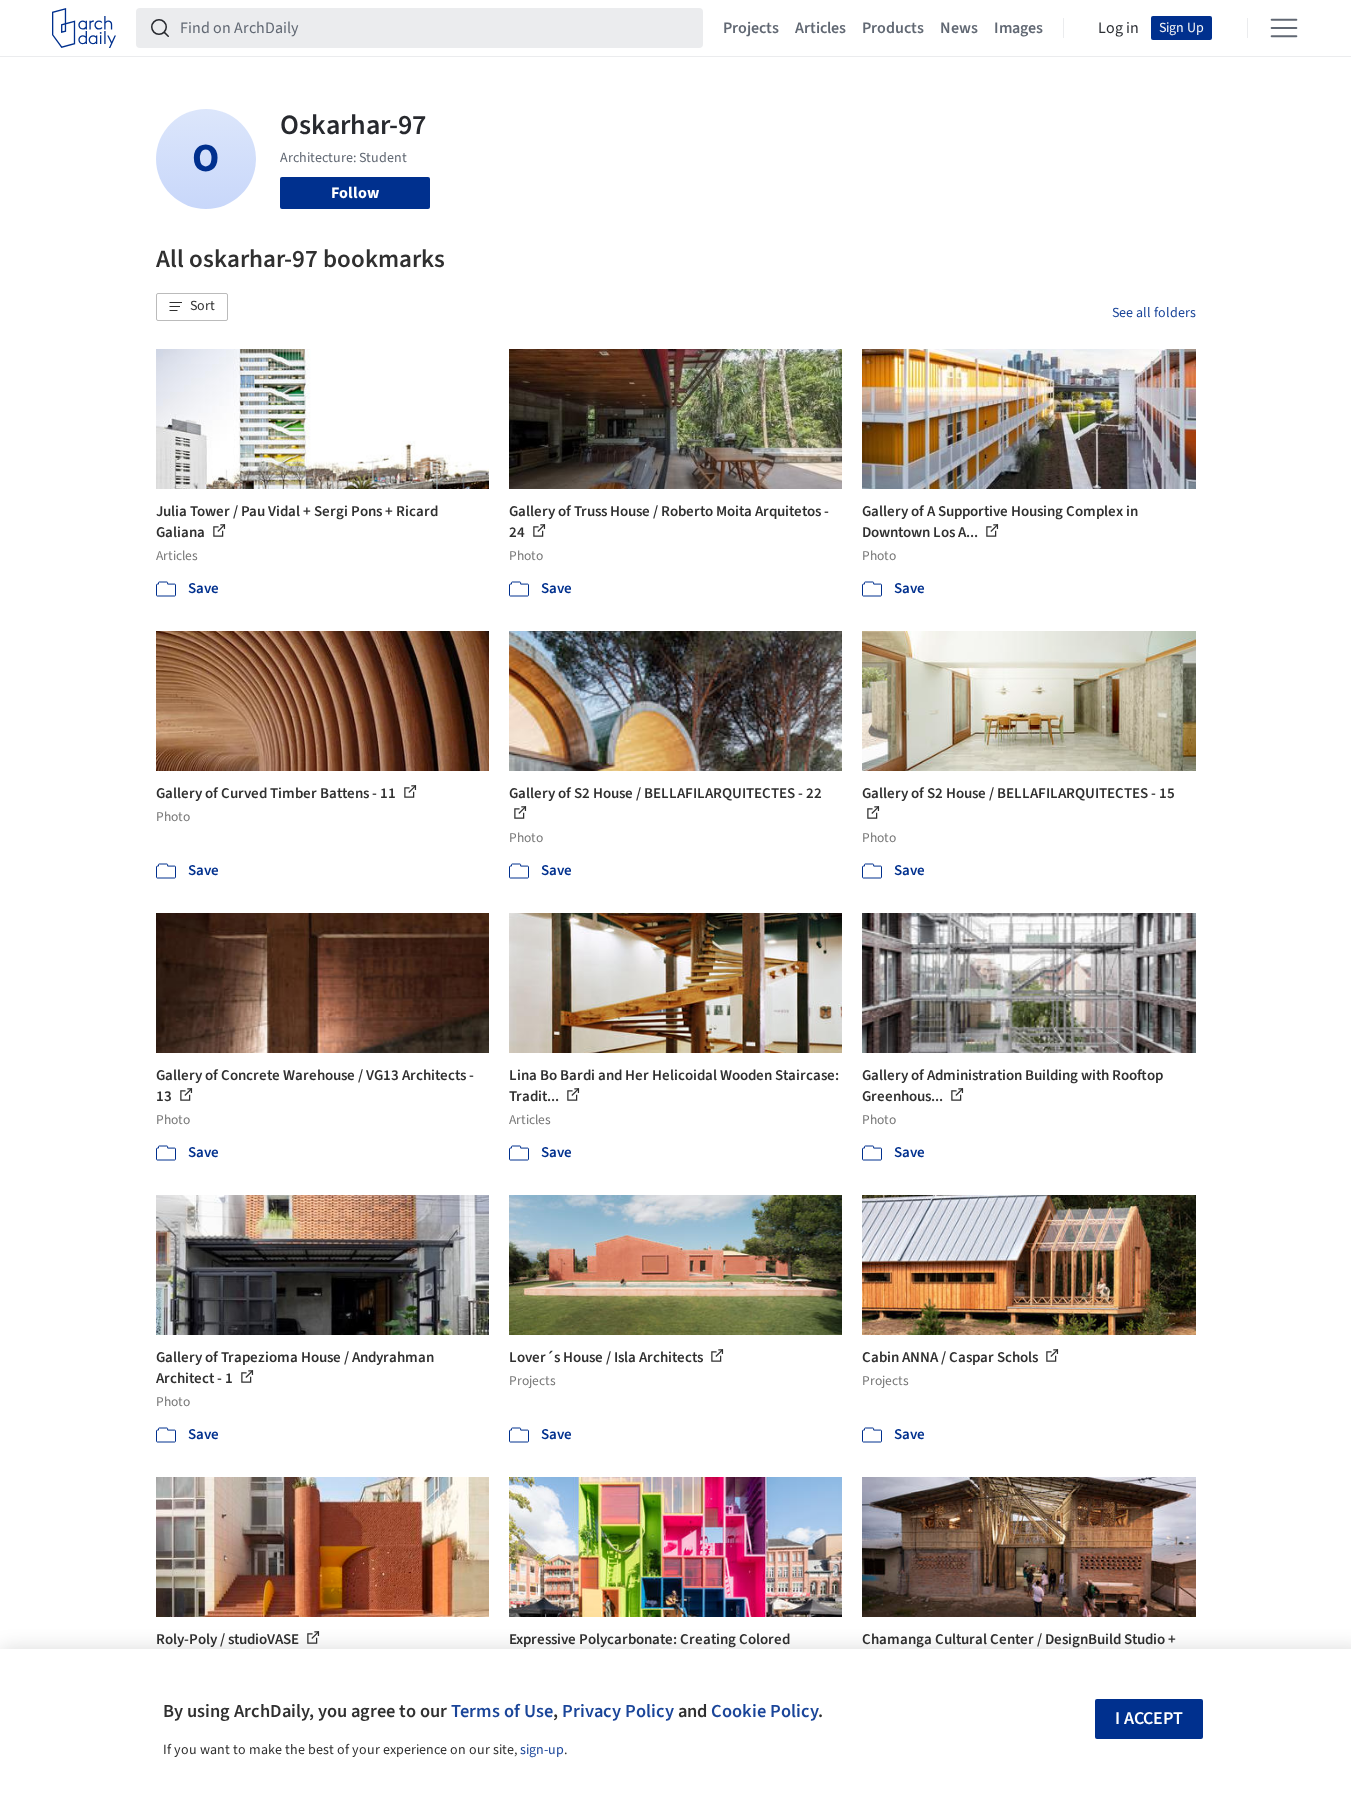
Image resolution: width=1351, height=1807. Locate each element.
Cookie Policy (764, 1711)
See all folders (1154, 313)
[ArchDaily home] (84, 28)
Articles (820, 28)
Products (893, 28)
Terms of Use (502, 1711)
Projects (751, 28)
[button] (192, 307)
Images (1018, 28)
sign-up (542, 1750)
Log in (1118, 28)
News (959, 28)
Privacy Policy (618, 1711)
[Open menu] (1284, 28)
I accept (1149, 1718)
